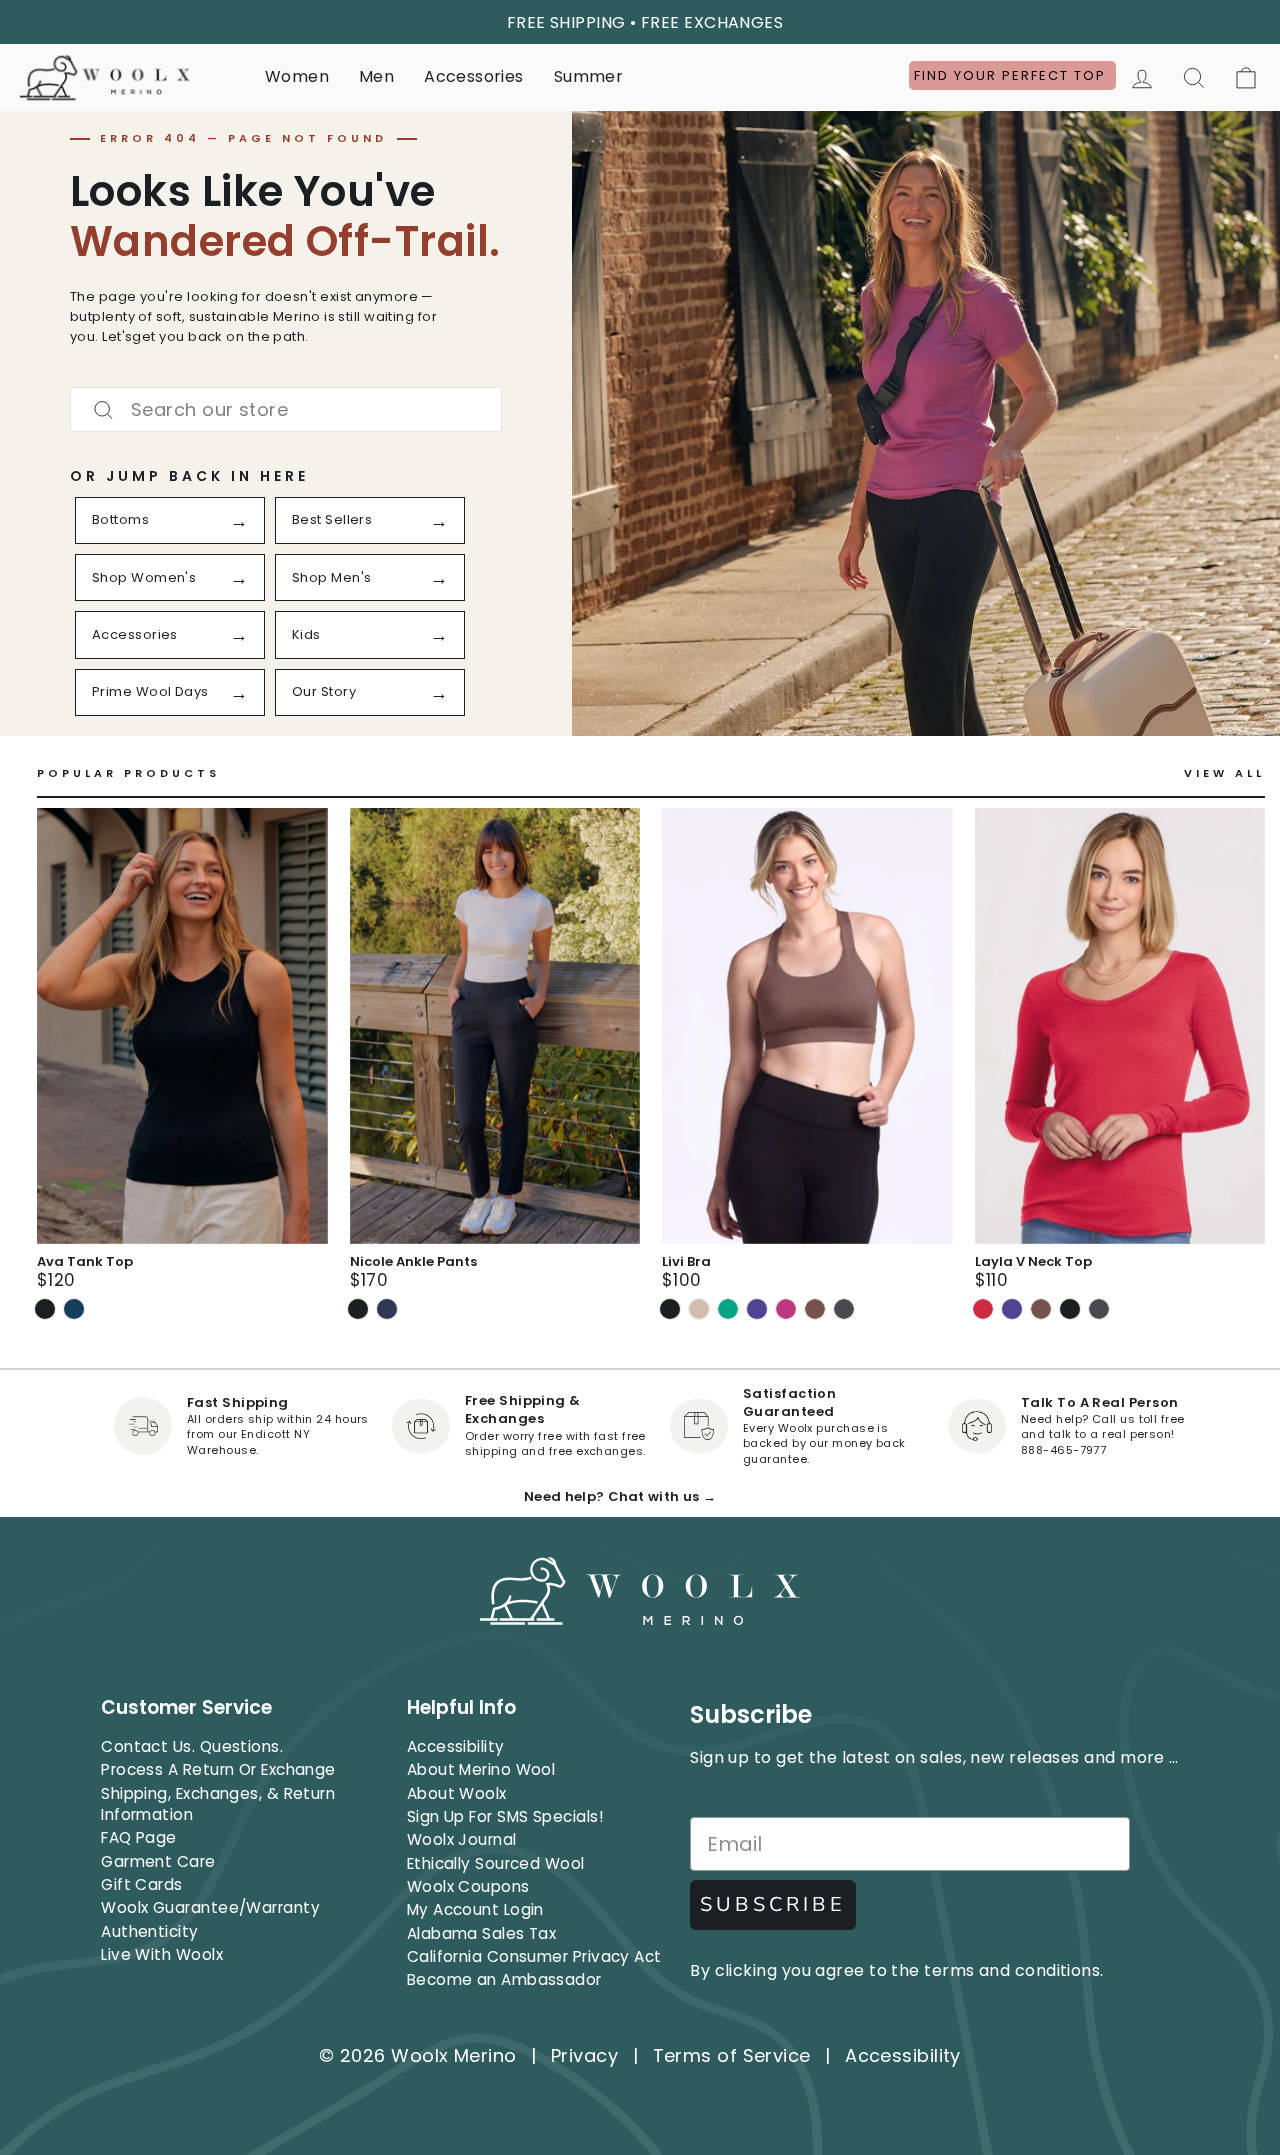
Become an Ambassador (504, 1979)
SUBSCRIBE (773, 1904)
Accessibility (456, 1746)
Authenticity (149, 1931)
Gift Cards (142, 1884)
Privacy (584, 2055)
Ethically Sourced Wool (496, 1863)
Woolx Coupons (468, 1886)
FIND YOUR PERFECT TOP (1012, 75)
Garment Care (158, 1861)
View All (1224, 773)
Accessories (473, 76)
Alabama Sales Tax (482, 1933)
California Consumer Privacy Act (534, 1956)
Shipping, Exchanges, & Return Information (218, 1804)
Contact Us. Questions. (192, 1746)
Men (376, 76)
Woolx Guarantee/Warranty (210, 1907)
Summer (589, 76)
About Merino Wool (481, 1769)
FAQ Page (139, 1837)
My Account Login (475, 1909)
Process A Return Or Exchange (218, 1769)
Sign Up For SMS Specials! (505, 1816)
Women (297, 76)
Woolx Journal (462, 1839)
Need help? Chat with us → (620, 1496)
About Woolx (457, 1793)
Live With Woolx (162, 1954)
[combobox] (286, 409)
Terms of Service (732, 2055)
